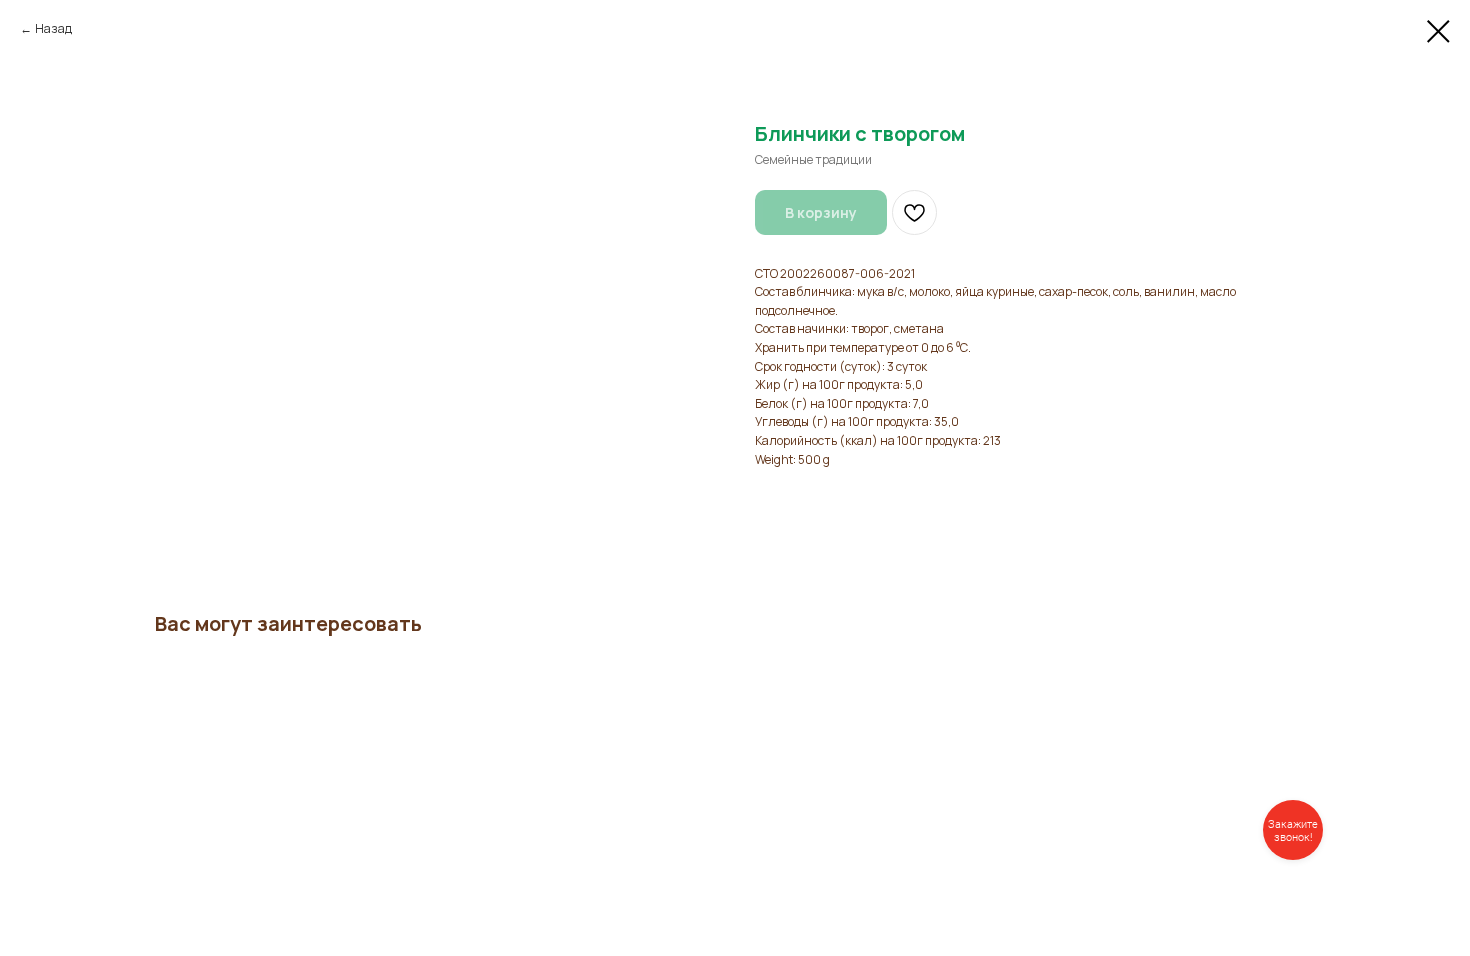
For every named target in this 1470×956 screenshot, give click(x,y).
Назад (53, 28)
